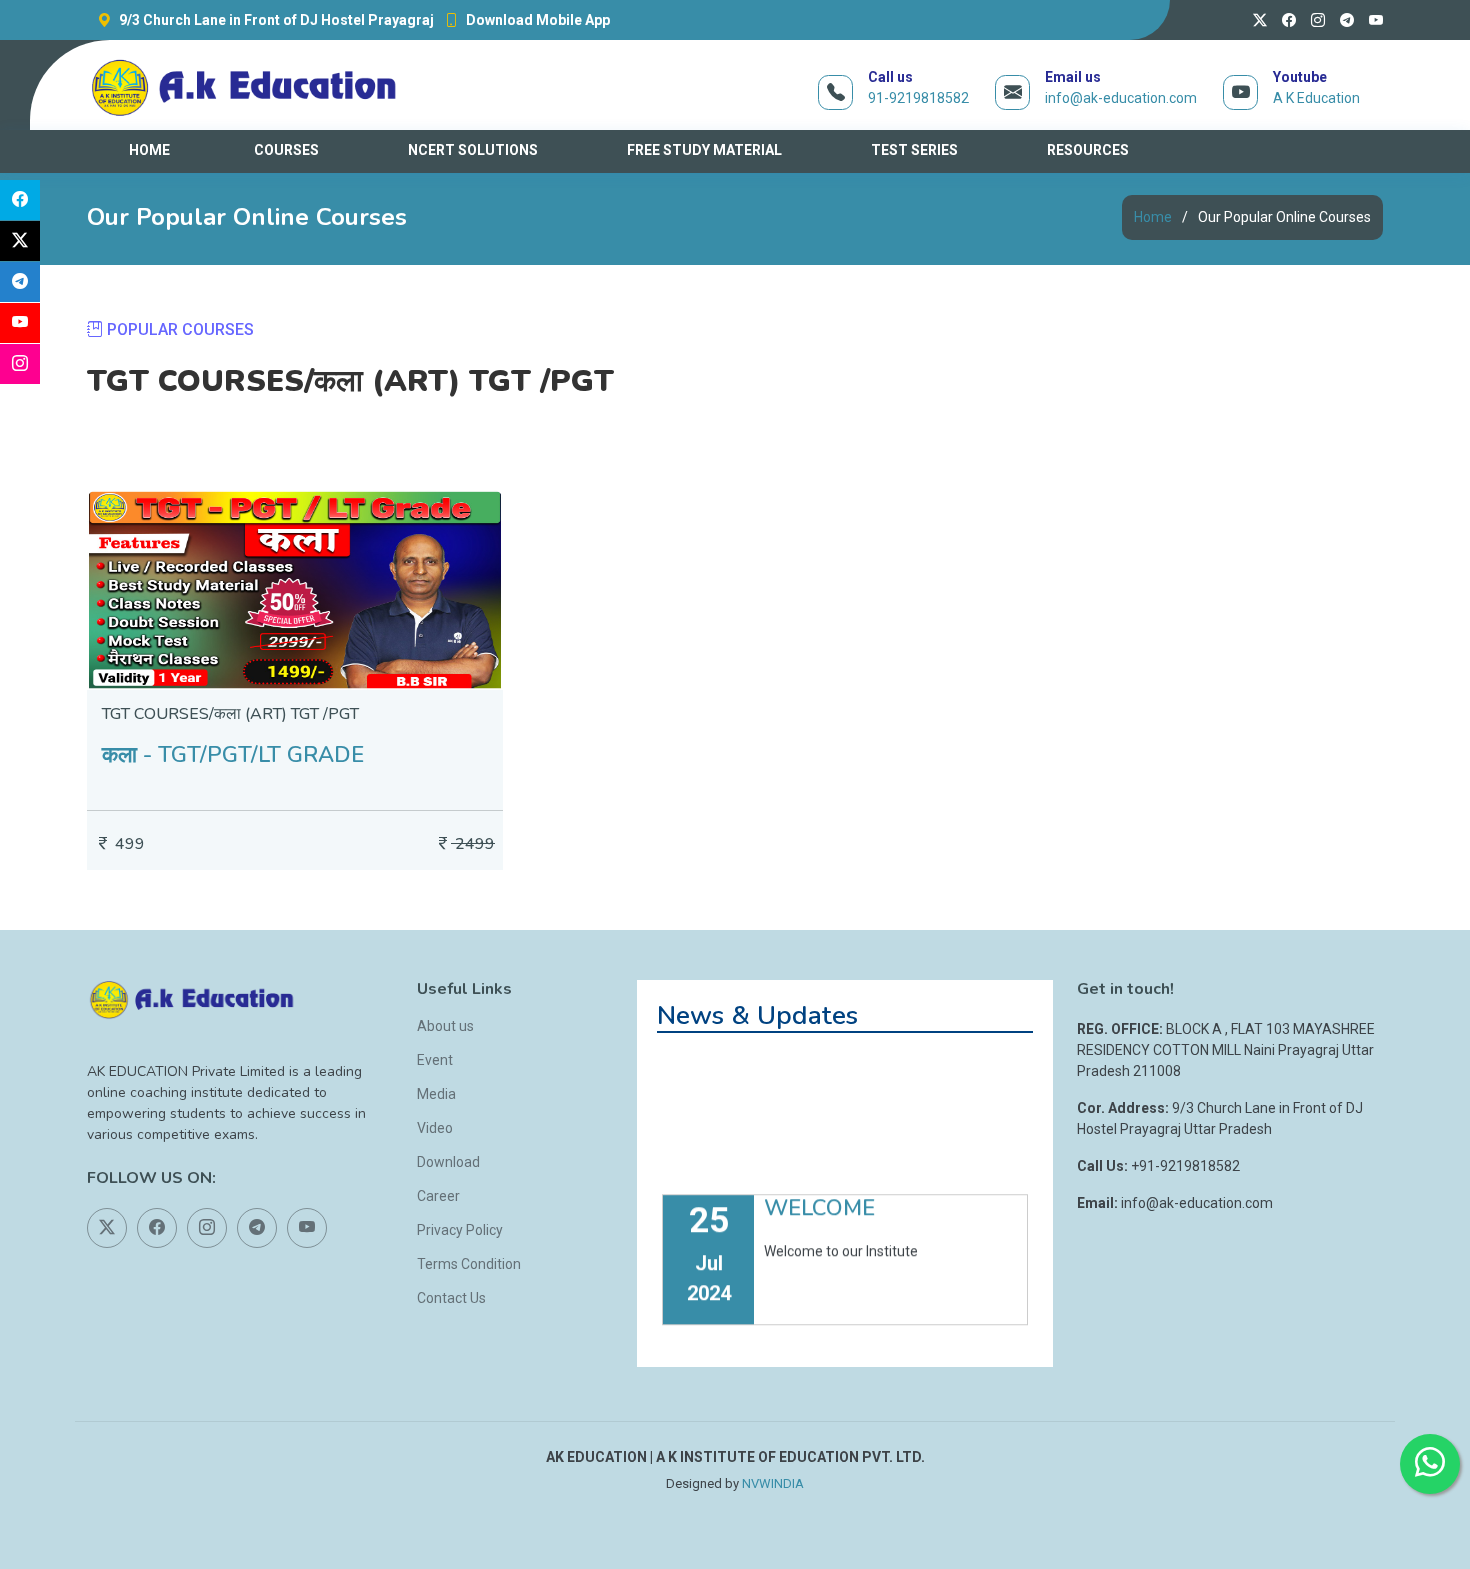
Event (435, 1060)
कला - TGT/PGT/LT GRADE (233, 755)
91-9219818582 (918, 98)
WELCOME (819, 1180)
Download (448, 1162)
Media (436, 1094)
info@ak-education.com (1121, 98)
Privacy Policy (460, 1230)
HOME (149, 150)
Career (438, 1196)
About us (445, 1026)
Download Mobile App (536, 20)
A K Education (1316, 98)
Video (435, 1128)
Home (1153, 217)
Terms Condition (469, 1264)
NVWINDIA (773, 1483)
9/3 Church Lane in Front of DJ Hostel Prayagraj (275, 20)
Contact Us (451, 1298)
